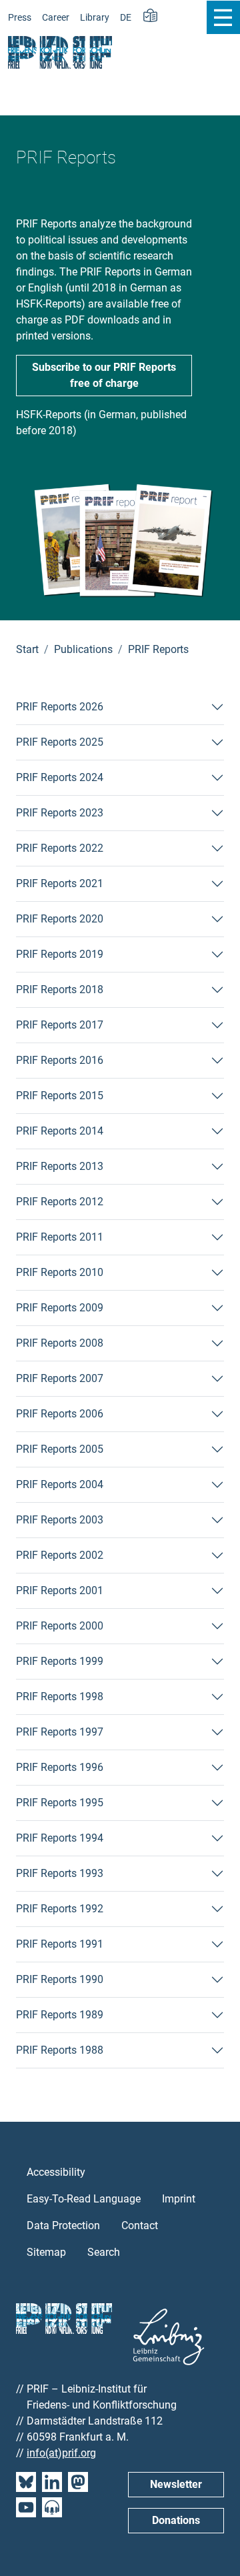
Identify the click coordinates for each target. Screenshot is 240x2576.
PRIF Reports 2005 (60, 1449)
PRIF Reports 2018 (60, 990)
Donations (176, 2520)
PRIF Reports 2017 (60, 1025)
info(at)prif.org (61, 2453)
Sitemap (46, 2252)
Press (20, 18)
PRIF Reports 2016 (60, 1060)
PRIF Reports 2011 (60, 1237)
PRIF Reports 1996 (60, 1767)
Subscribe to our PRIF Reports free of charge (104, 375)
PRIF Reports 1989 (60, 2015)
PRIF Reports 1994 (60, 1838)
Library (95, 18)
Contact (140, 2225)
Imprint (179, 2199)
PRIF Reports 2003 (60, 1520)
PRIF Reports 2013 (60, 1166)
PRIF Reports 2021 (60, 883)
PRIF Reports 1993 (60, 1873)
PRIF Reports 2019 (60, 954)
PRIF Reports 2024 (60, 777)
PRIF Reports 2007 (60, 1378)
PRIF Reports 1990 (60, 1979)
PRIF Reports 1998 (60, 1697)
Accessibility (56, 2172)
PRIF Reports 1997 (60, 1732)
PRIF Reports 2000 (60, 1626)
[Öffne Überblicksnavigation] (223, 17)
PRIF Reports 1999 (60, 1661)
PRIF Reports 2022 (60, 848)
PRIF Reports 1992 (60, 1909)
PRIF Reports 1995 (60, 1803)
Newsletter (176, 2484)
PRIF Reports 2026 (60, 707)
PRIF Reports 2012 (60, 1202)
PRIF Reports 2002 (60, 1555)
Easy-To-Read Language (84, 2199)
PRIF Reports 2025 (60, 742)
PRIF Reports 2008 (60, 1343)
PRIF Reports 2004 (60, 1484)
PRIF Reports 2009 (60, 1308)
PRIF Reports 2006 (60, 1414)
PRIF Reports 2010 (60, 1272)
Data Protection (63, 2225)
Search (104, 2252)
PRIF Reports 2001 (60, 1590)
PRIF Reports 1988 (60, 2050)
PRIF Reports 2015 (60, 1096)
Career (56, 18)
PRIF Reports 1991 (60, 1944)
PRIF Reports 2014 (60, 1131)
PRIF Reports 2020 (60, 919)
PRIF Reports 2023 (60, 813)
